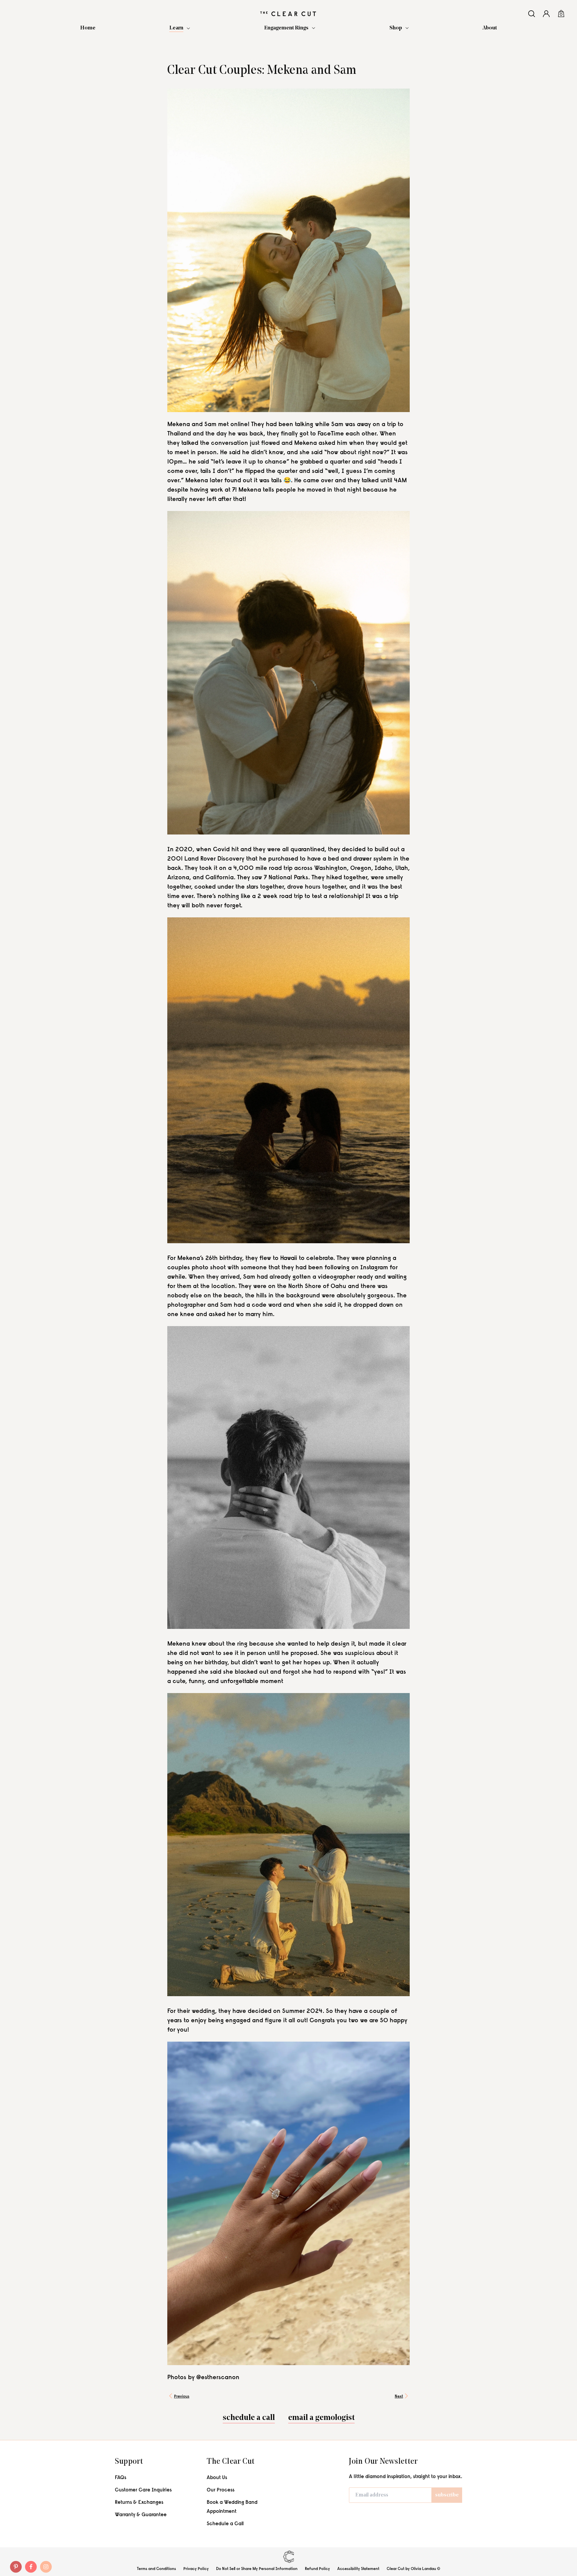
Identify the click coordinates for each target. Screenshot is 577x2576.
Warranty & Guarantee (141, 2515)
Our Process (221, 2490)
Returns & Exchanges (139, 2503)
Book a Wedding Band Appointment (232, 2507)
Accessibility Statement (358, 2569)
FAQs (121, 2478)
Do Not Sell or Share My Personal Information (257, 2569)
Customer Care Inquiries (143, 2490)
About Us (217, 2478)
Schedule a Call (225, 2524)
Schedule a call (249, 2418)
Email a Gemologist (321, 2418)
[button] (180, 29)
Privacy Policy (196, 2569)
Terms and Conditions (156, 2569)
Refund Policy (317, 2569)
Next (399, 2397)
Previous (182, 2397)
